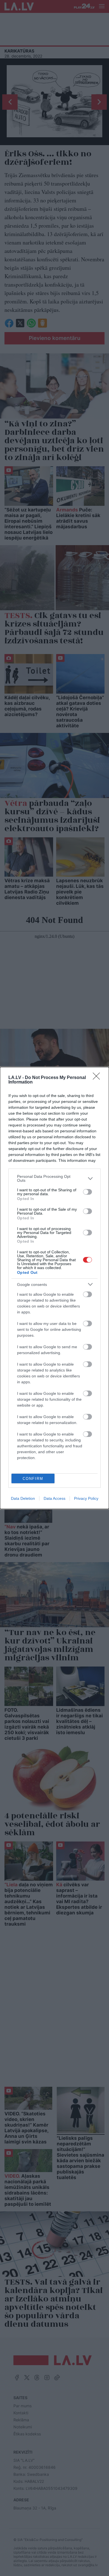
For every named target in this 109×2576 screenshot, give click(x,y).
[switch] (87, 1192)
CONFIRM (33, 1479)
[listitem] (54, 1178)
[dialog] (54, 1288)
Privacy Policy (86, 1498)
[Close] (98, 1078)
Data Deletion (23, 1498)
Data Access (54, 1498)
